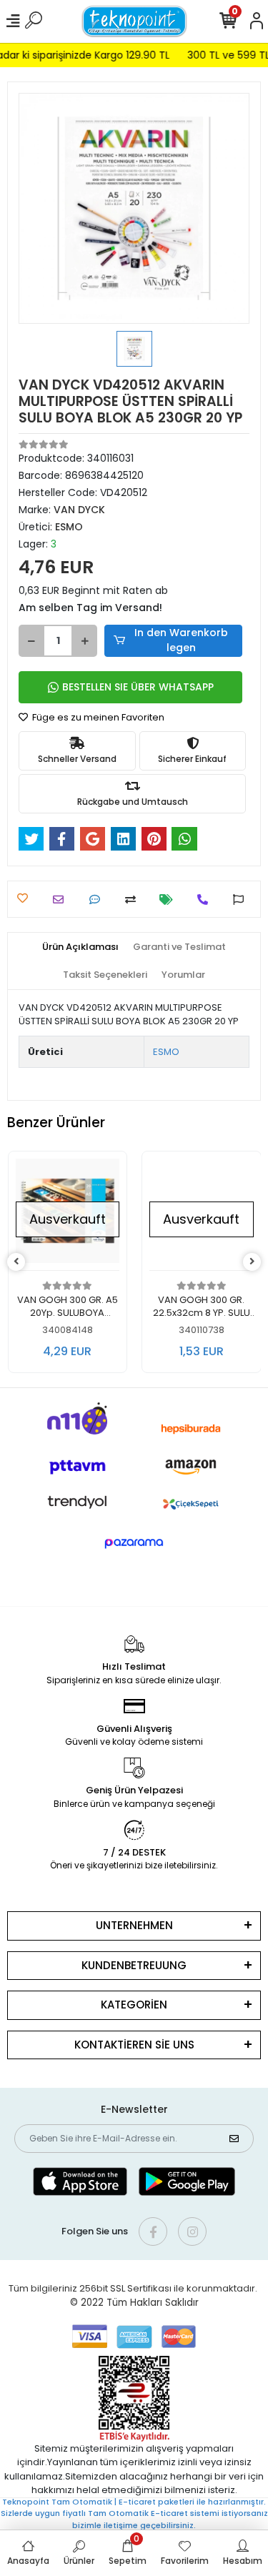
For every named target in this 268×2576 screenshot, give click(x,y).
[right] (252, 1262)
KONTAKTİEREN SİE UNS (134, 2045)
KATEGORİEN (134, 2005)
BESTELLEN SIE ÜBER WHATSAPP (138, 687)
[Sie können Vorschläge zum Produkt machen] (242, 900)
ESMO (166, 1052)
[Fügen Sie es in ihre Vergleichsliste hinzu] (134, 900)
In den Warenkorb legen (181, 640)
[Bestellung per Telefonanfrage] (206, 900)
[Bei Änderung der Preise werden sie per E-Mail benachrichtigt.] (170, 900)
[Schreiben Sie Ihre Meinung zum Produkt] (98, 900)
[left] (16, 1262)
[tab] (80, 947)
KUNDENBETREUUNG (134, 1965)
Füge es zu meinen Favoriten (97, 717)
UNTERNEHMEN (134, 1925)
